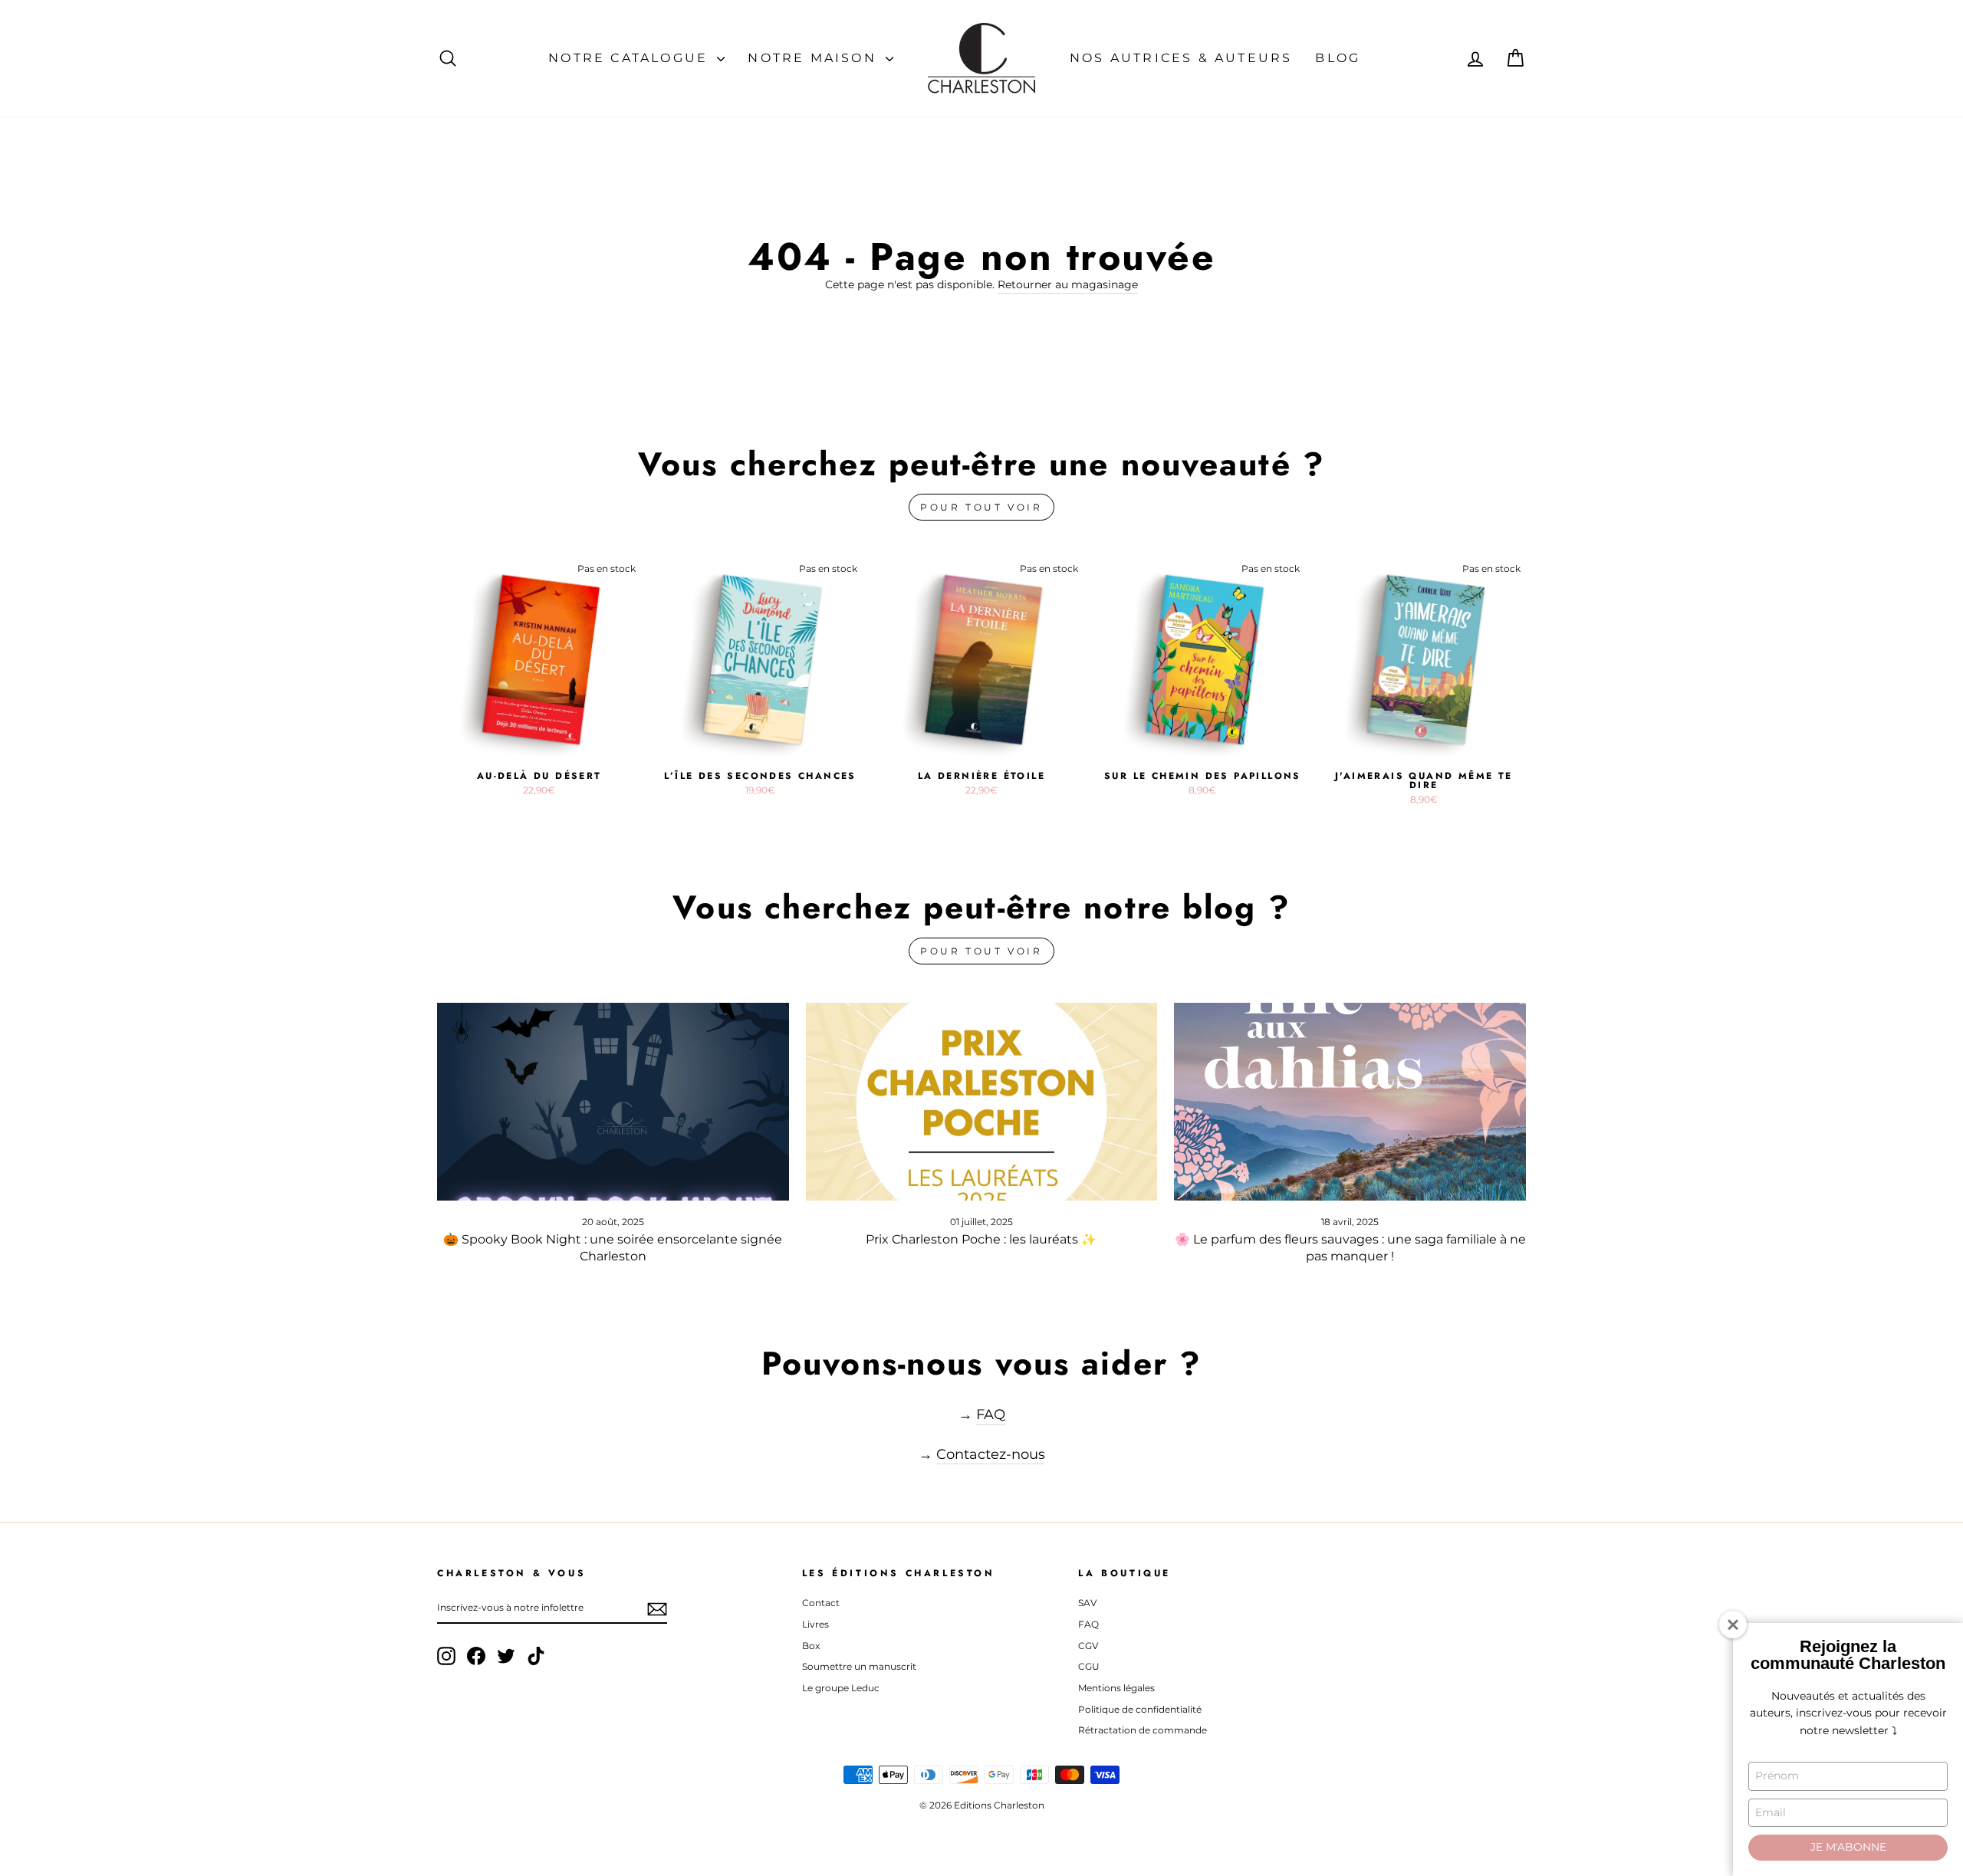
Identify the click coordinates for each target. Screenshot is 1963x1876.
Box (811, 1646)
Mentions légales (1116, 1688)
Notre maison (815, 58)
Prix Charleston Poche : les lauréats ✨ (981, 1239)
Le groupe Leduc (841, 1688)
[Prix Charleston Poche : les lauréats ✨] (982, 1102)
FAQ (991, 1414)
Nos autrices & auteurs (1181, 58)
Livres (815, 1624)
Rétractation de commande (1143, 1730)
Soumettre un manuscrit (859, 1666)
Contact (821, 1603)
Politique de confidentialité (1140, 1709)
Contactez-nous (991, 1454)
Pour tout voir (981, 507)
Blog (1338, 58)
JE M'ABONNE (1848, 1847)
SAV (1087, 1603)
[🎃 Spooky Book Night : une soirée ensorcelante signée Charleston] (613, 1102)
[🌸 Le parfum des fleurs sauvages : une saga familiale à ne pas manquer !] (1350, 1102)
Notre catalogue (631, 58)
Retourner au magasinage (1068, 284)
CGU (1089, 1666)
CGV (1088, 1646)
